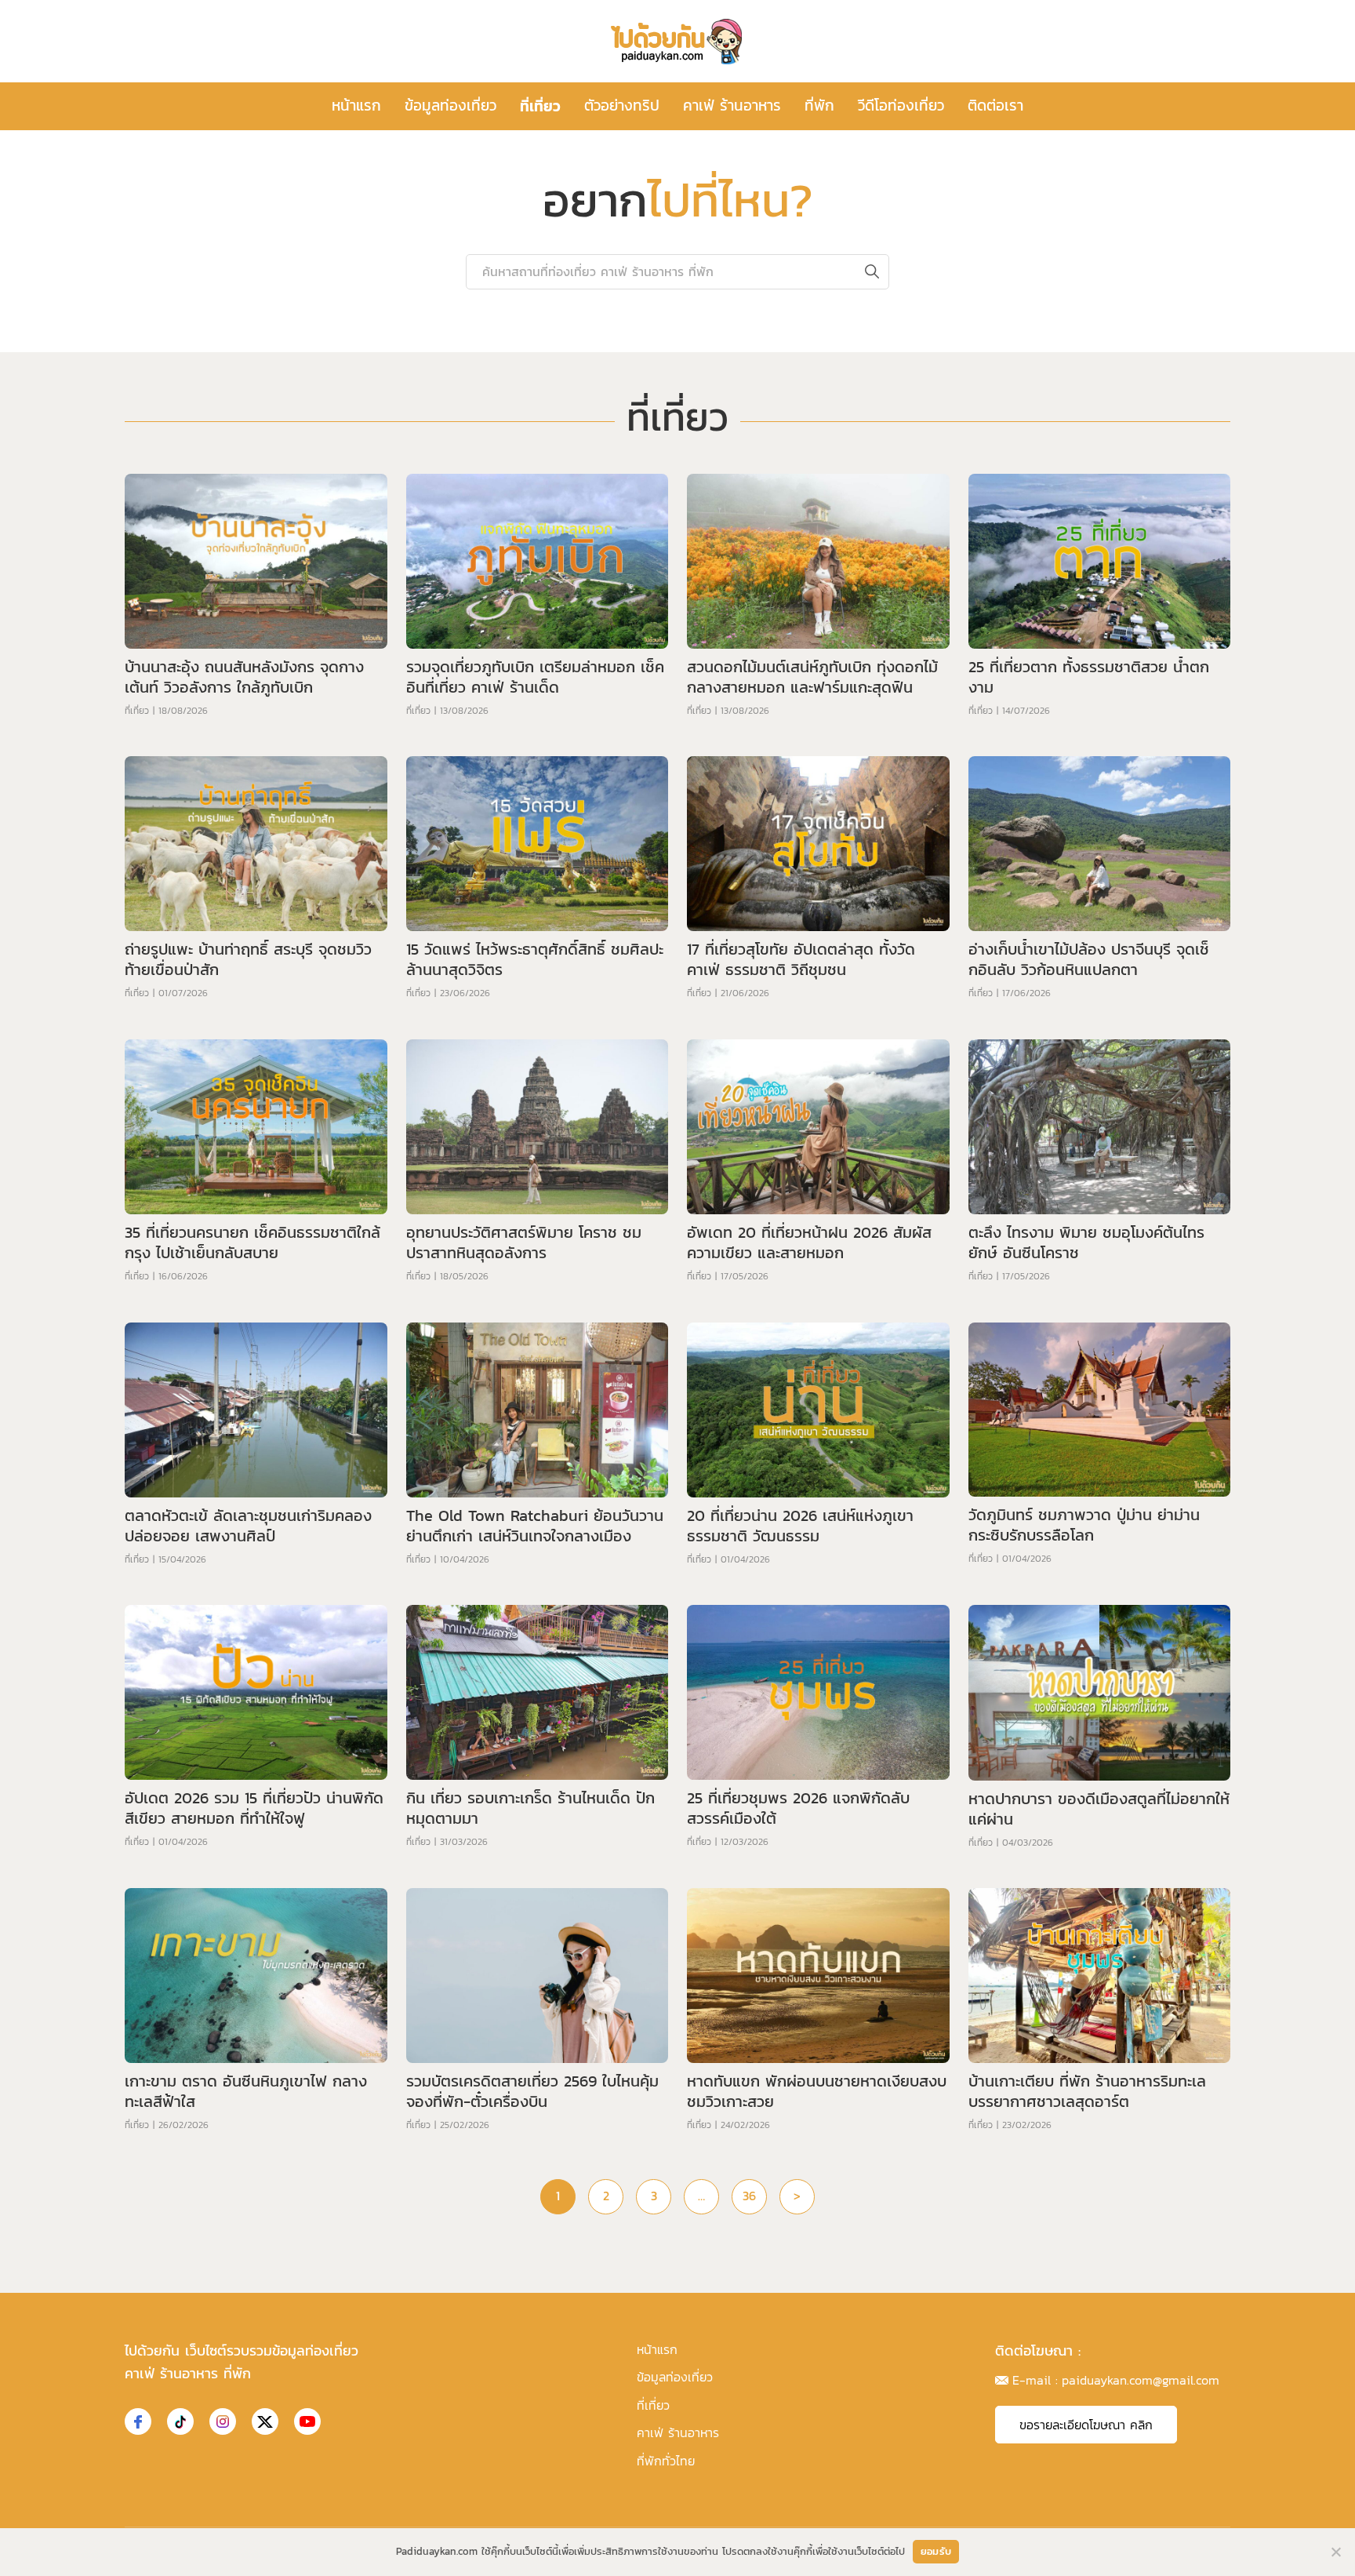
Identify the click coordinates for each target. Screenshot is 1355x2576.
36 (749, 2196)
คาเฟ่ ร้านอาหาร (732, 106)
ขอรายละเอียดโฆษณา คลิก (1086, 2425)
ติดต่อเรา (995, 106)
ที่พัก (819, 106)
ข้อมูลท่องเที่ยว (450, 106)
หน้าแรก (356, 106)
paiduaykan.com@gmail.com (1141, 2380)
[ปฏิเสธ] (1335, 2552)
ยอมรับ (936, 2551)
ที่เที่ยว (540, 106)
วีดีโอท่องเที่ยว (901, 106)
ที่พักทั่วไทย (666, 2461)
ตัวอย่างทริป (622, 106)
